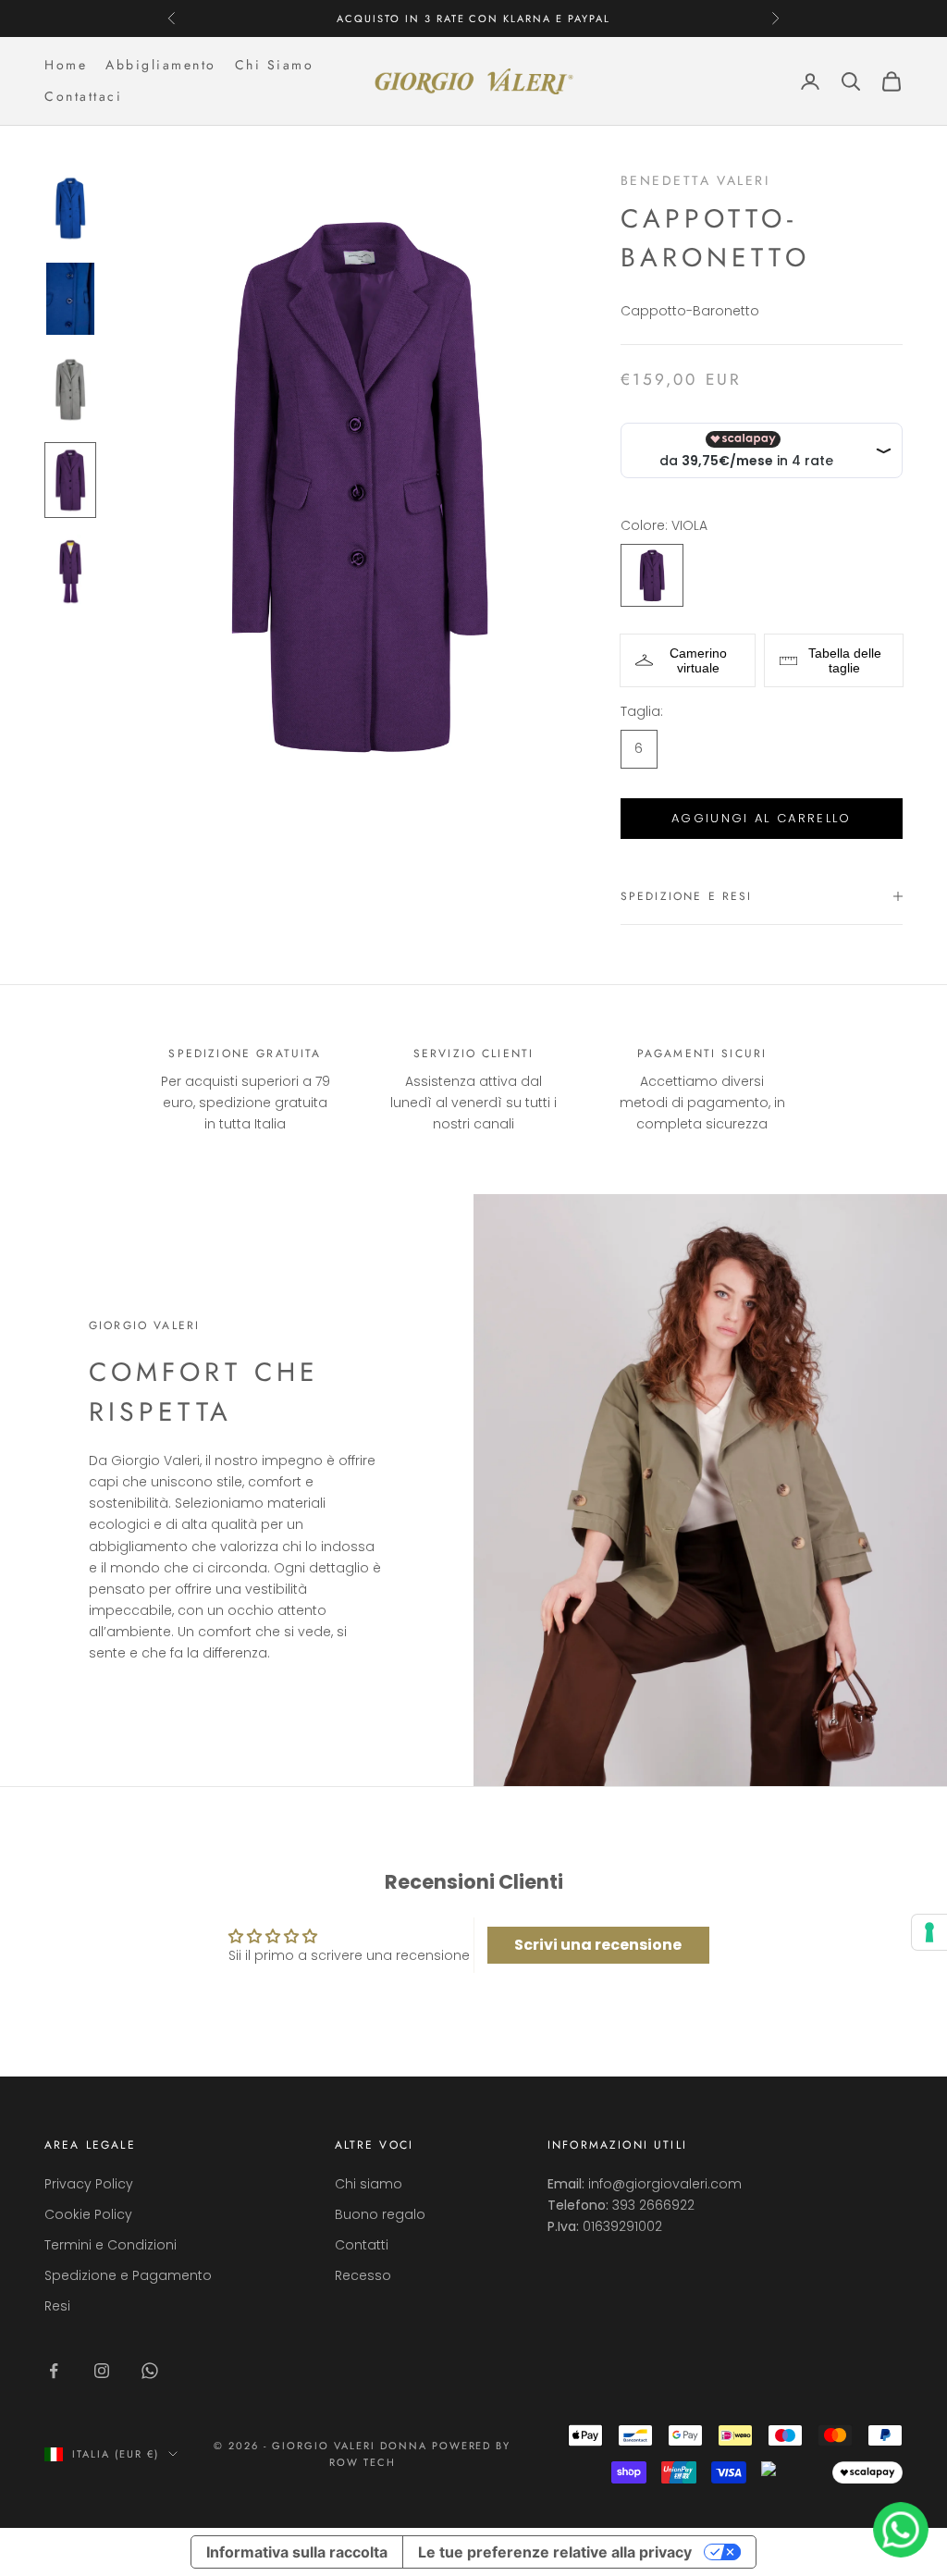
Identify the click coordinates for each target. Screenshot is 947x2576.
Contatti (362, 2245)
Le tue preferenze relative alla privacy (555, 2552)
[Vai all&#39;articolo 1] (70, 208)
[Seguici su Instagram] (102, 2371)
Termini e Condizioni (111, 2245)
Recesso (363, 2275)
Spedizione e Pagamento (128, 2275)
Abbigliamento (161, 65)
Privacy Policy (89, 2184)
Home (66, 65)
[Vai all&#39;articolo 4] (70, 480)
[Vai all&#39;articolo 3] (70, 389)
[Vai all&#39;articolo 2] (70, 299)
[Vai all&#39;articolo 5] (70, 571)
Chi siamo (369, 2184)
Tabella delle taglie (845, 660)
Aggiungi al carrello (762, 818)
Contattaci (83, 96)
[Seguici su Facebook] (54, 2371)
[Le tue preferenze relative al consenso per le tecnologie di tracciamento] (929, 1932)
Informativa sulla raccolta (297, 2552)
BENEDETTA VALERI (695, 180)
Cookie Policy (88, 2214)
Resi (57, 2306)
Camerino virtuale (698, 660)
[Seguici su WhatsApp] (150, 2371)
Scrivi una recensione (598, 1945)
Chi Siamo (275, 65)
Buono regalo (380, 2214)
